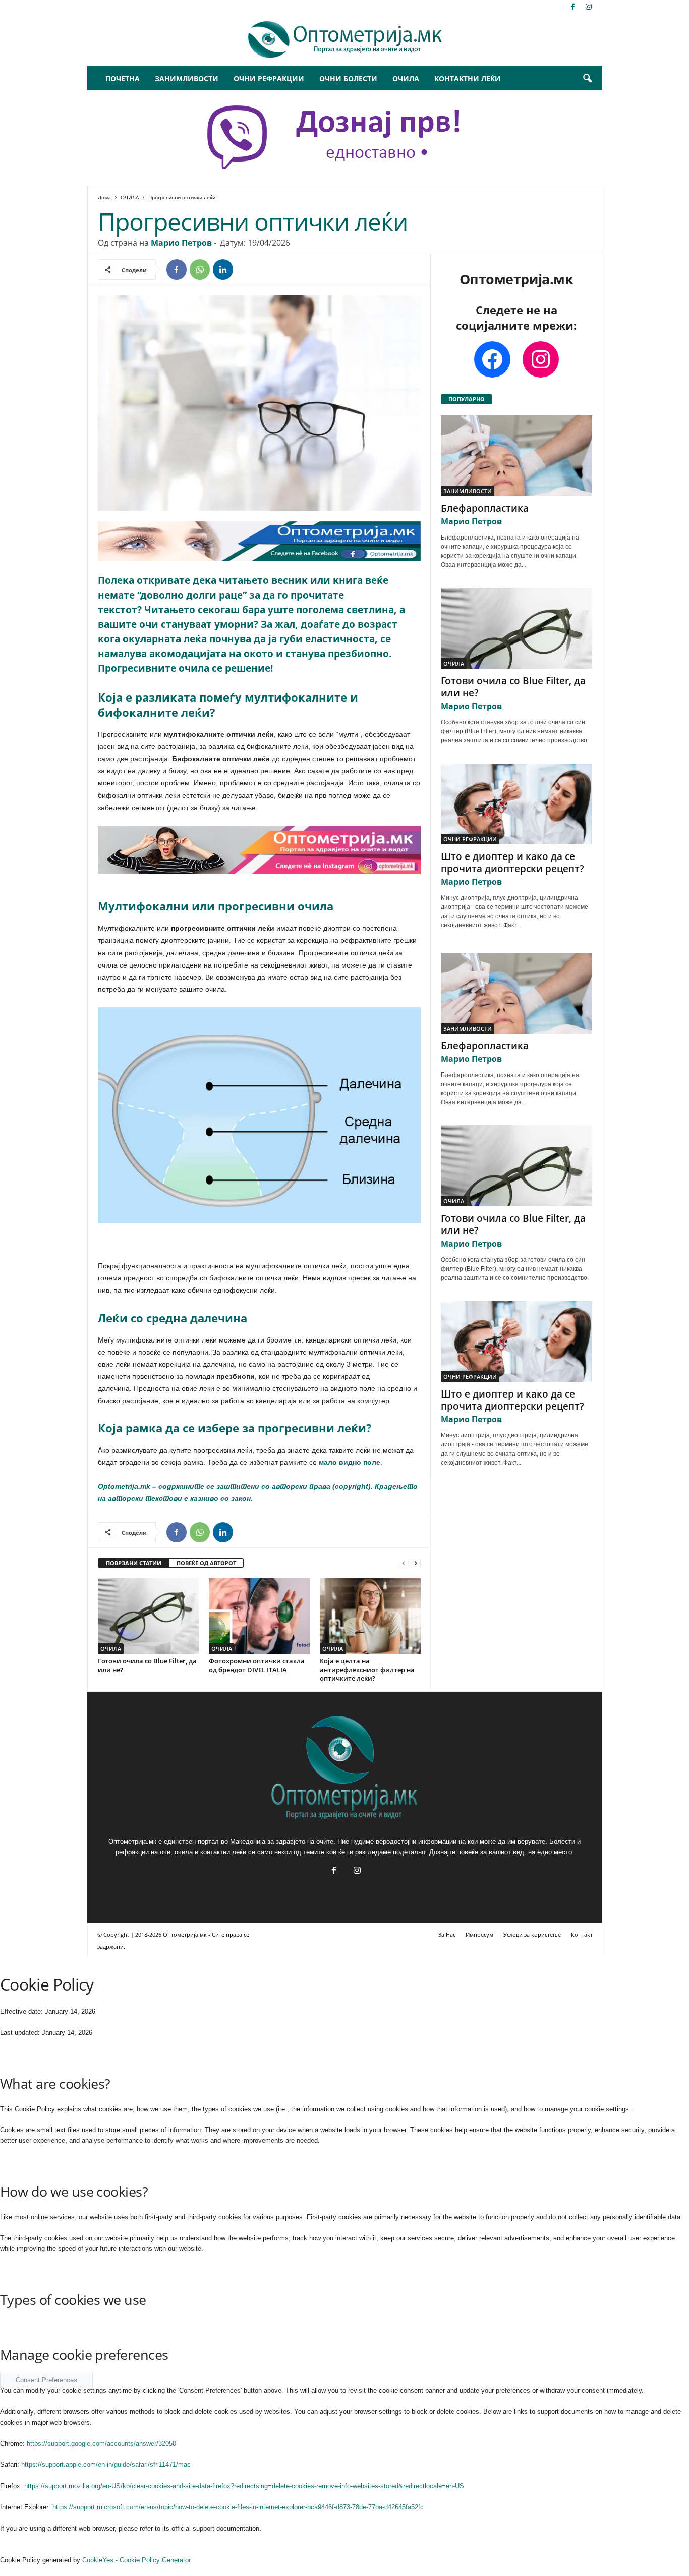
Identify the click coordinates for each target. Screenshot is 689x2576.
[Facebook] (573, 7)
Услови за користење (532, 1934)
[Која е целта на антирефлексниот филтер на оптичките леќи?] (370, 1616)
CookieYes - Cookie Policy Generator (136, 2560)
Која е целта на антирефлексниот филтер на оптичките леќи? (367, 1670)
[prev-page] (404, 1563)
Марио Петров (181, 243)
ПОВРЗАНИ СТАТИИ (134, 1563)
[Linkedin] (223, 270)
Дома (104, 197)
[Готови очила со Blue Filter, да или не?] (148, 1616)
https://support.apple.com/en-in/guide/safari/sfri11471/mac (106, 2465)
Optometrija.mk (124, 1486)
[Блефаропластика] (516, 456)
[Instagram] (589, 7)
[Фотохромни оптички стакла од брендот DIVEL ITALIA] (259, 1616)
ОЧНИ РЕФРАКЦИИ (269, 78)
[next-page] (416, 1563)
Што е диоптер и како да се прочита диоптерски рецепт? (512, 863)
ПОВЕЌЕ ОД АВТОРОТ (206, 1563)
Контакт (582, 1934)
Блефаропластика (485, 508)
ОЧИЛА (406, 78)
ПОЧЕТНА (123, 78)
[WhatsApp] (200, 270)
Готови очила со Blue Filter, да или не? (147, 1665)
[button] (587, 79)
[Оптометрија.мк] (345, 40)
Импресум (479, 1934)
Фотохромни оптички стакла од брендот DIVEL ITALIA (257, 1665)
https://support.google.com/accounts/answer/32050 (101, 2444)
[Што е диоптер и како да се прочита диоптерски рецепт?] (516, 804)
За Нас (447, 1934)
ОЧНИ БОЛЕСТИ (348, 78)
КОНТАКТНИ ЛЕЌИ (468, 78)
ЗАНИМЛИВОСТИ (187, 78)
